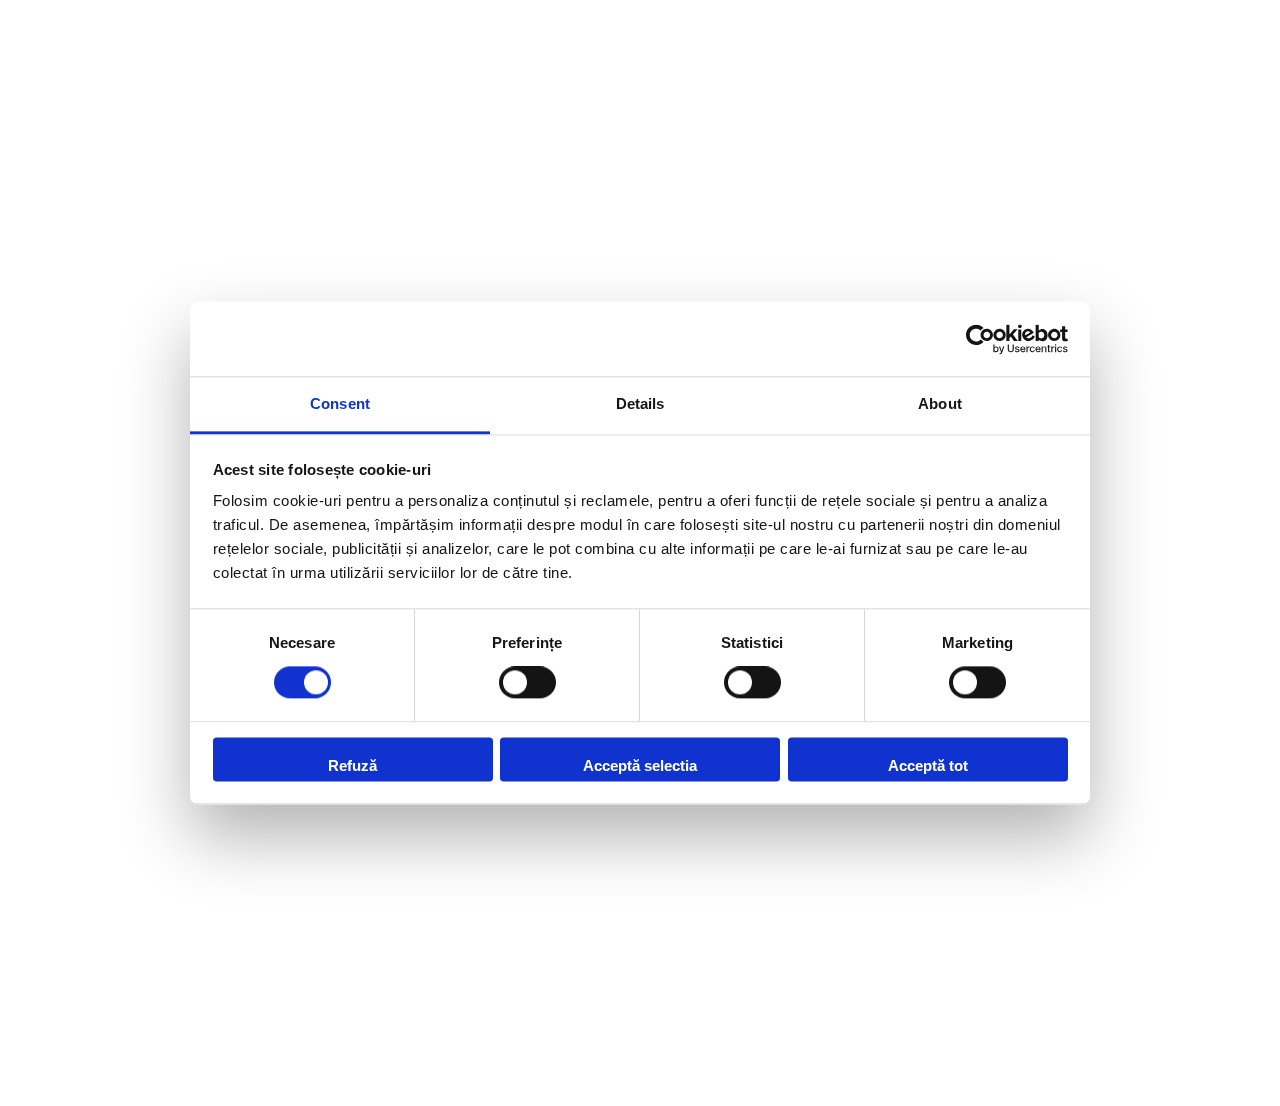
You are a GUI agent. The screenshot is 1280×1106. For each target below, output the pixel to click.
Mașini (54, 119)
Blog (54, 257)
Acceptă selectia (640, 765)
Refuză (352, 765)
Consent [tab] (340, 403)
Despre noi (54, 188)
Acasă (54, 62)
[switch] (527, 683)
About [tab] (940, 403)
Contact (54, 314)
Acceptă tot (928, 765)
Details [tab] (640, 403)
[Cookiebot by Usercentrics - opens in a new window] (980, 339)
